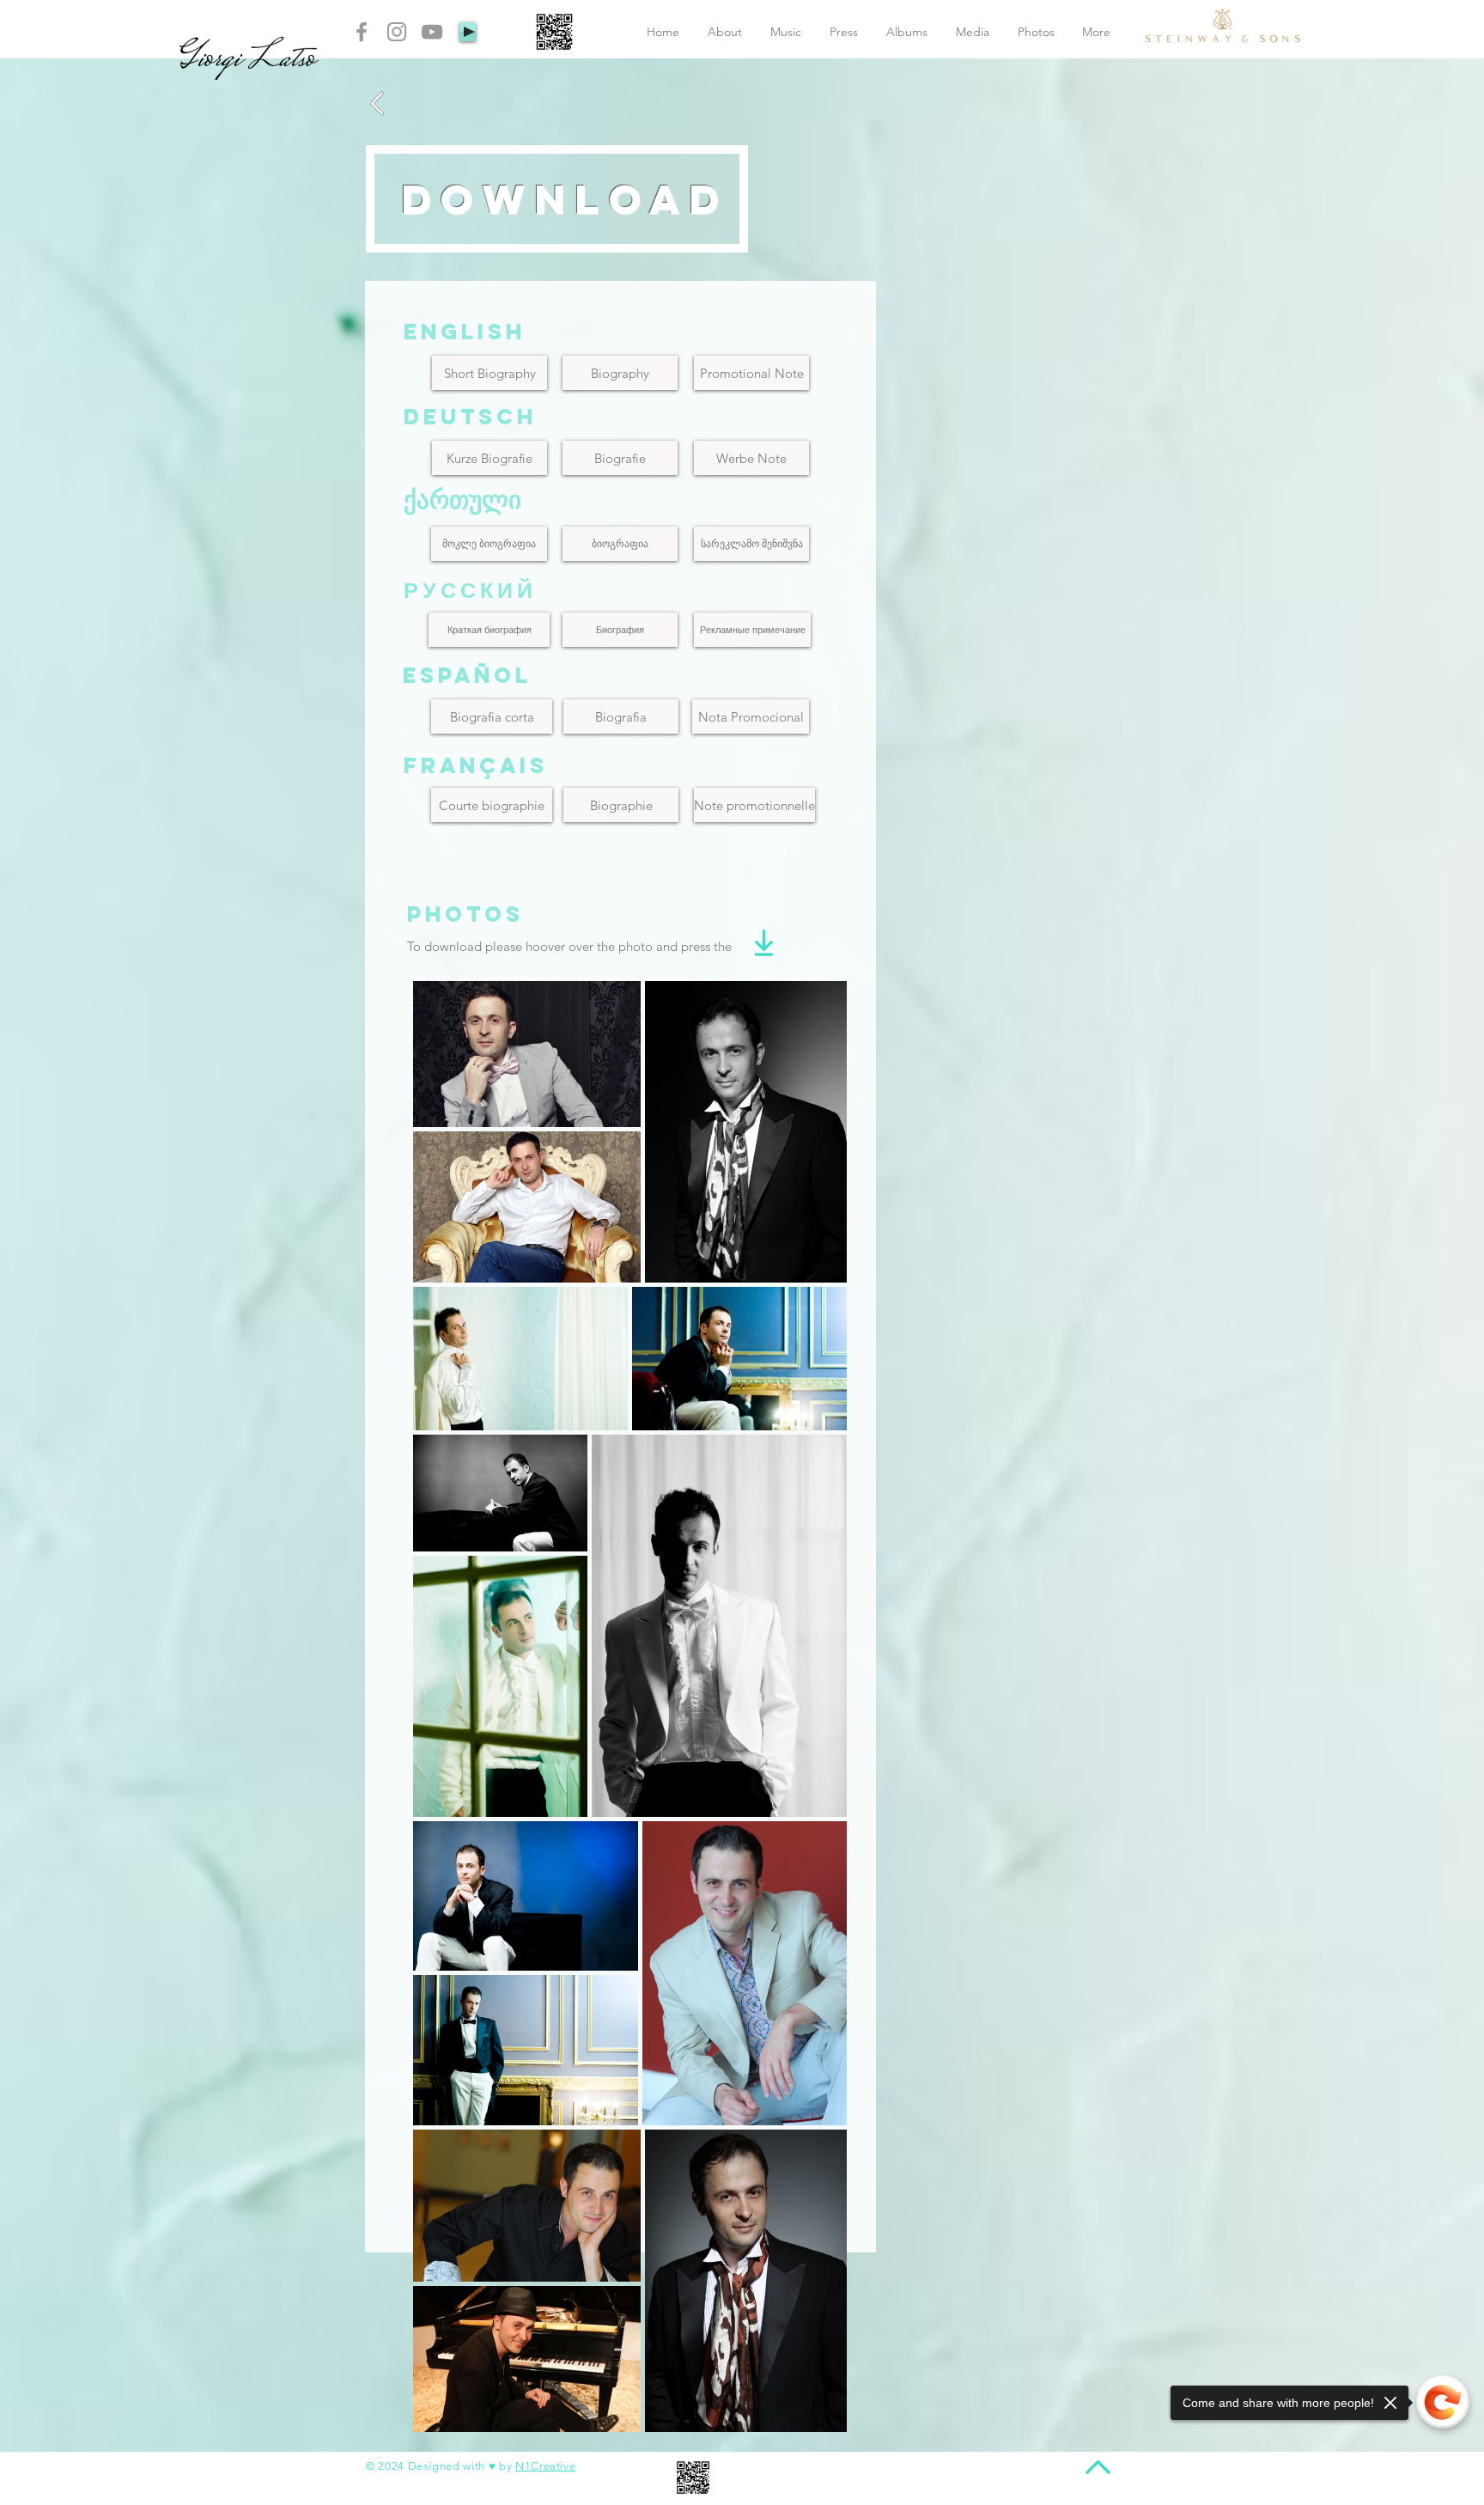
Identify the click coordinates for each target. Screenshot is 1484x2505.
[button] (492, 805)
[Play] (468, 32)
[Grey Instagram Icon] (397, 32)
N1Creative (546, 2466)
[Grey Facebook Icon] (362, 32)
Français (476, 765)
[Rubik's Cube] (1222, 26)
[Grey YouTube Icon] (432, 32)
